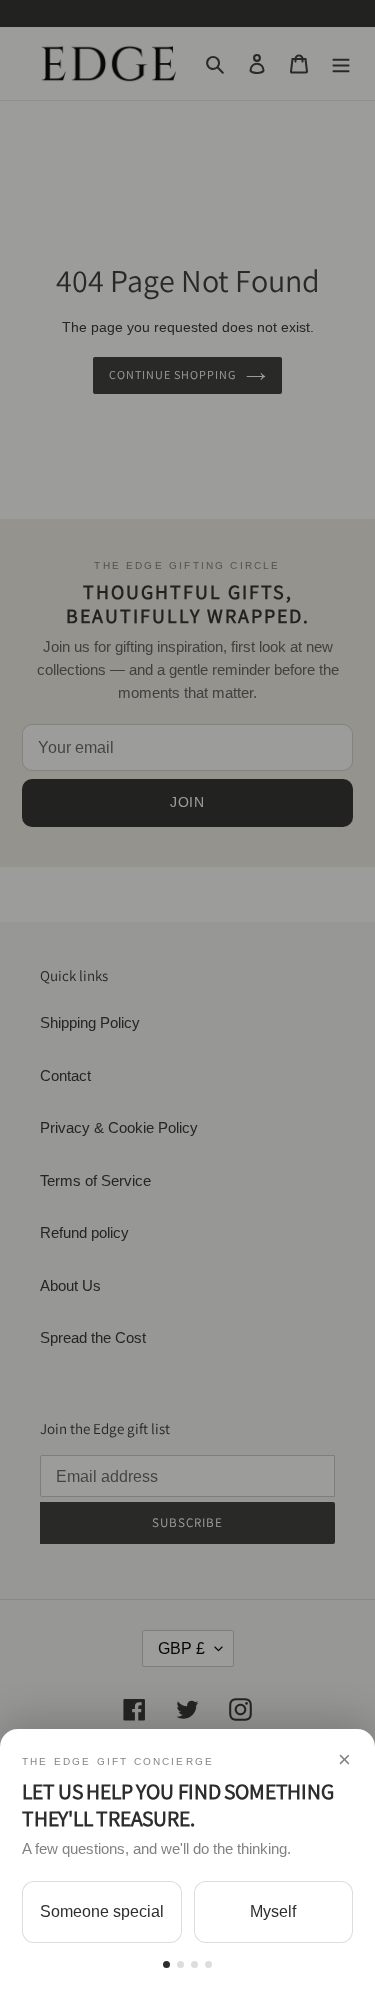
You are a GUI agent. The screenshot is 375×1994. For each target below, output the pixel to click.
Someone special (102, 1911)
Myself (273, 1911)
